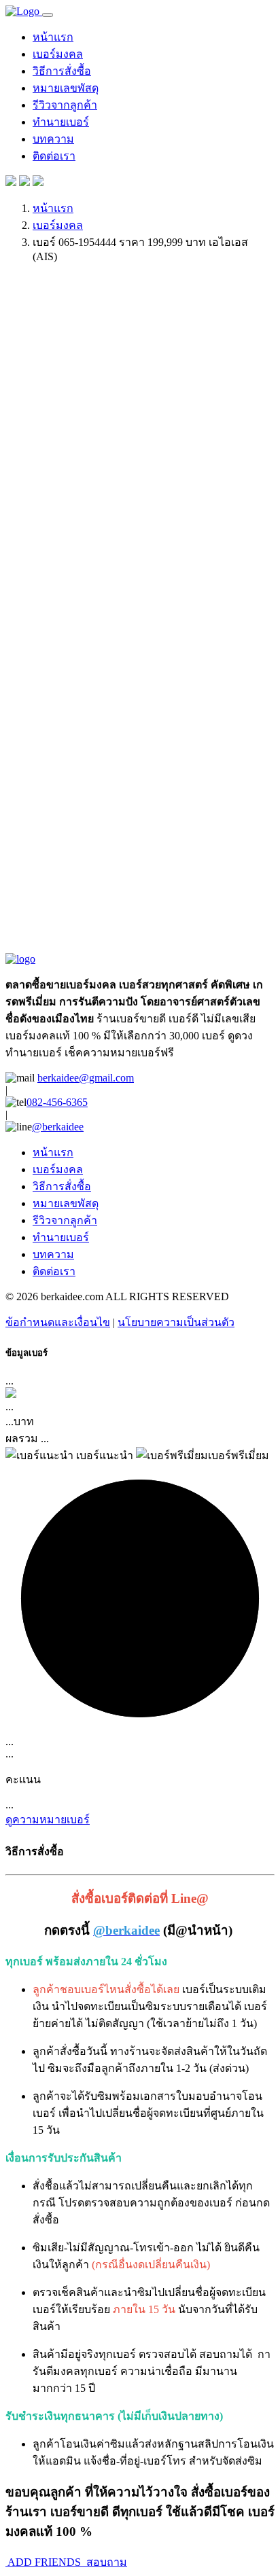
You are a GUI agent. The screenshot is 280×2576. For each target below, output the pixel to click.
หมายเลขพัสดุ (66, 88)
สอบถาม (105, 2562)
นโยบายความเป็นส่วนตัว (176, 1322)
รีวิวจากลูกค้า (65, 105)
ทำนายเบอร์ (61, 122)
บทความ (53, 139)
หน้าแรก (53, 37)
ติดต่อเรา (54, 156)
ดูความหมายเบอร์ (48, 1820)
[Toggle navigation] (48, 15)
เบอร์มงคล (58, 54)
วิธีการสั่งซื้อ (62, 71)
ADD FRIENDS (45, 2562)
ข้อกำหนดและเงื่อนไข (58, 1322)
